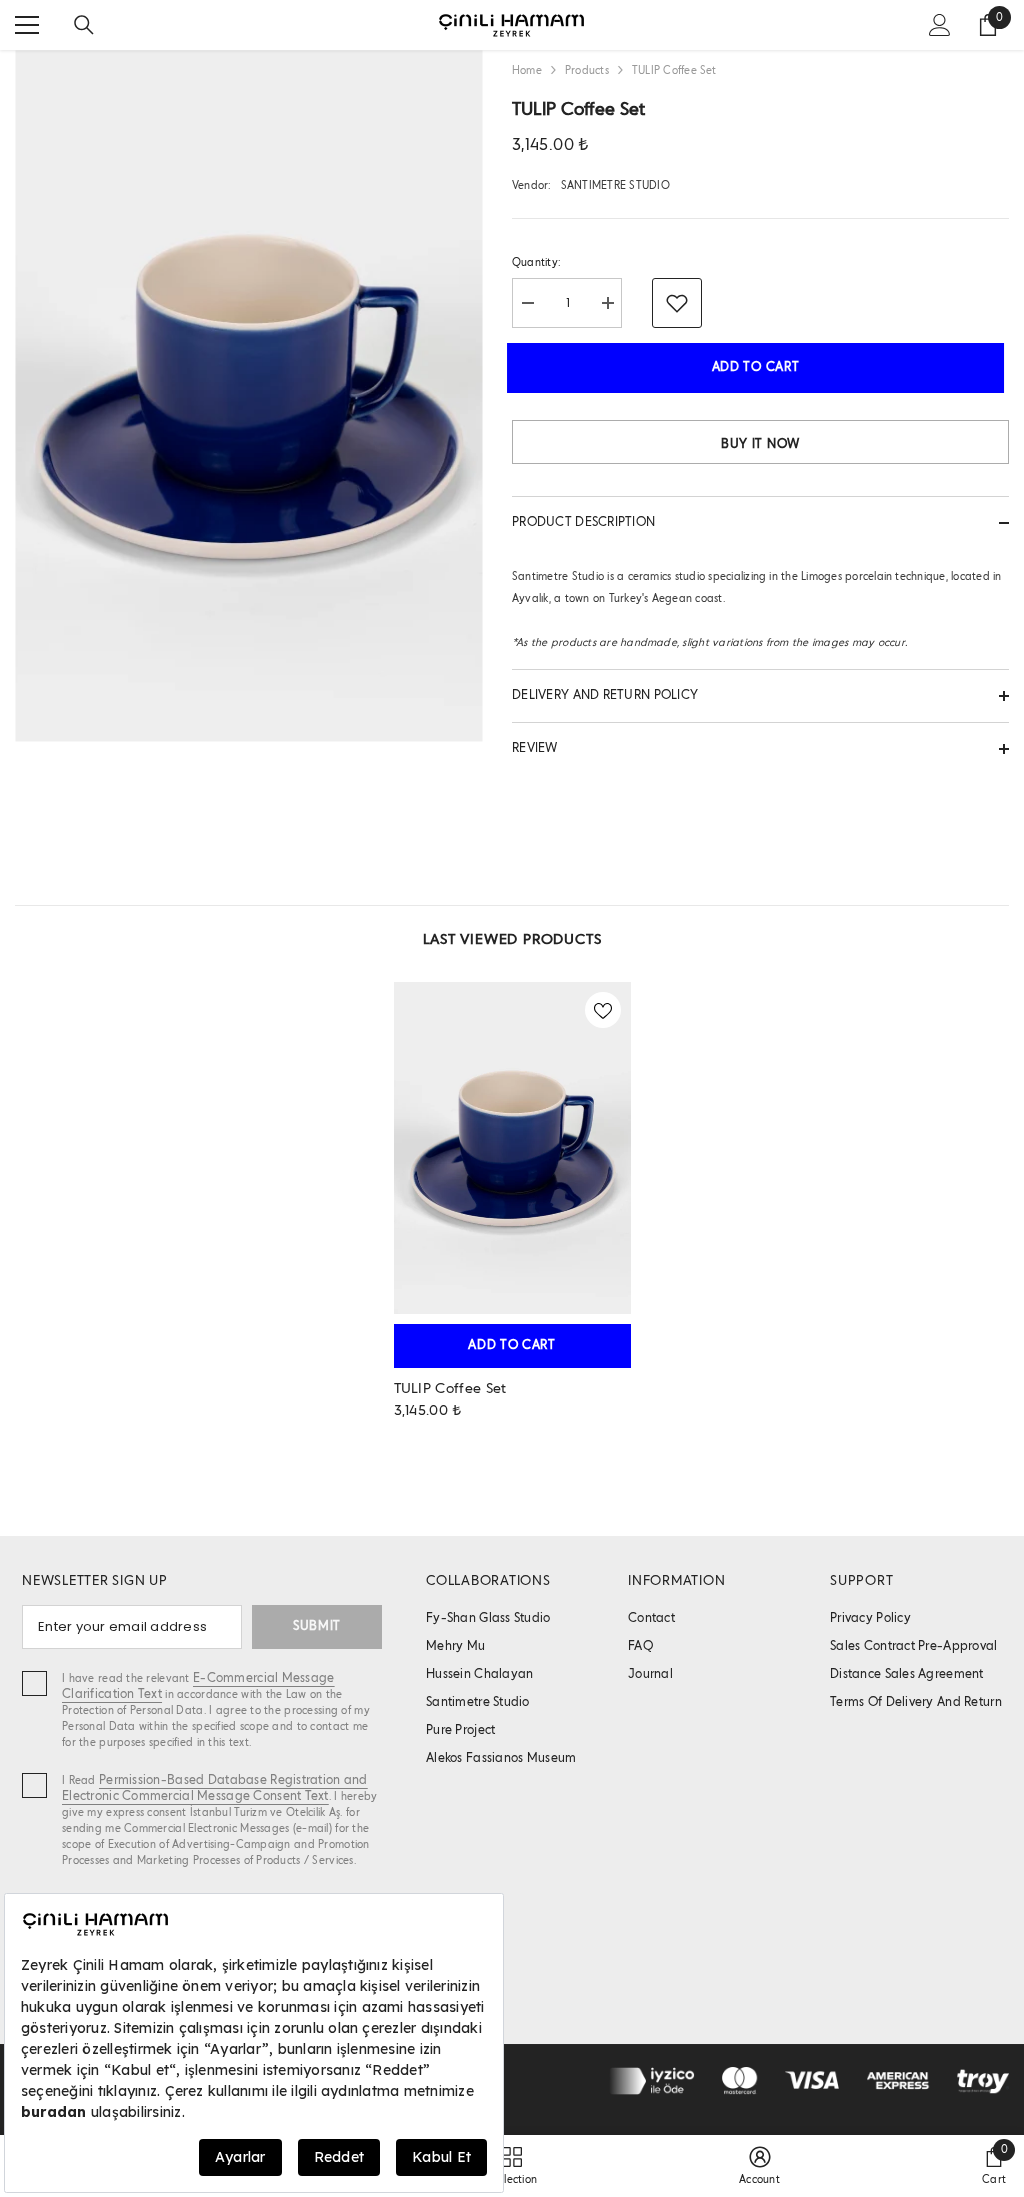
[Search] (84, 25)
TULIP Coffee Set (450, 1389)
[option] (512, 1209)
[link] (759, 2166)
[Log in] (940, 25)
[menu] (27, 25)
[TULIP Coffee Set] (512, 1148)
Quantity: (536, 263)
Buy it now (760, 444)
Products (587, 71)
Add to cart (759, 367)
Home (527, 71)
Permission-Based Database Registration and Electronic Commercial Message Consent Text (215, 1788)
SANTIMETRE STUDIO (615, 186)
